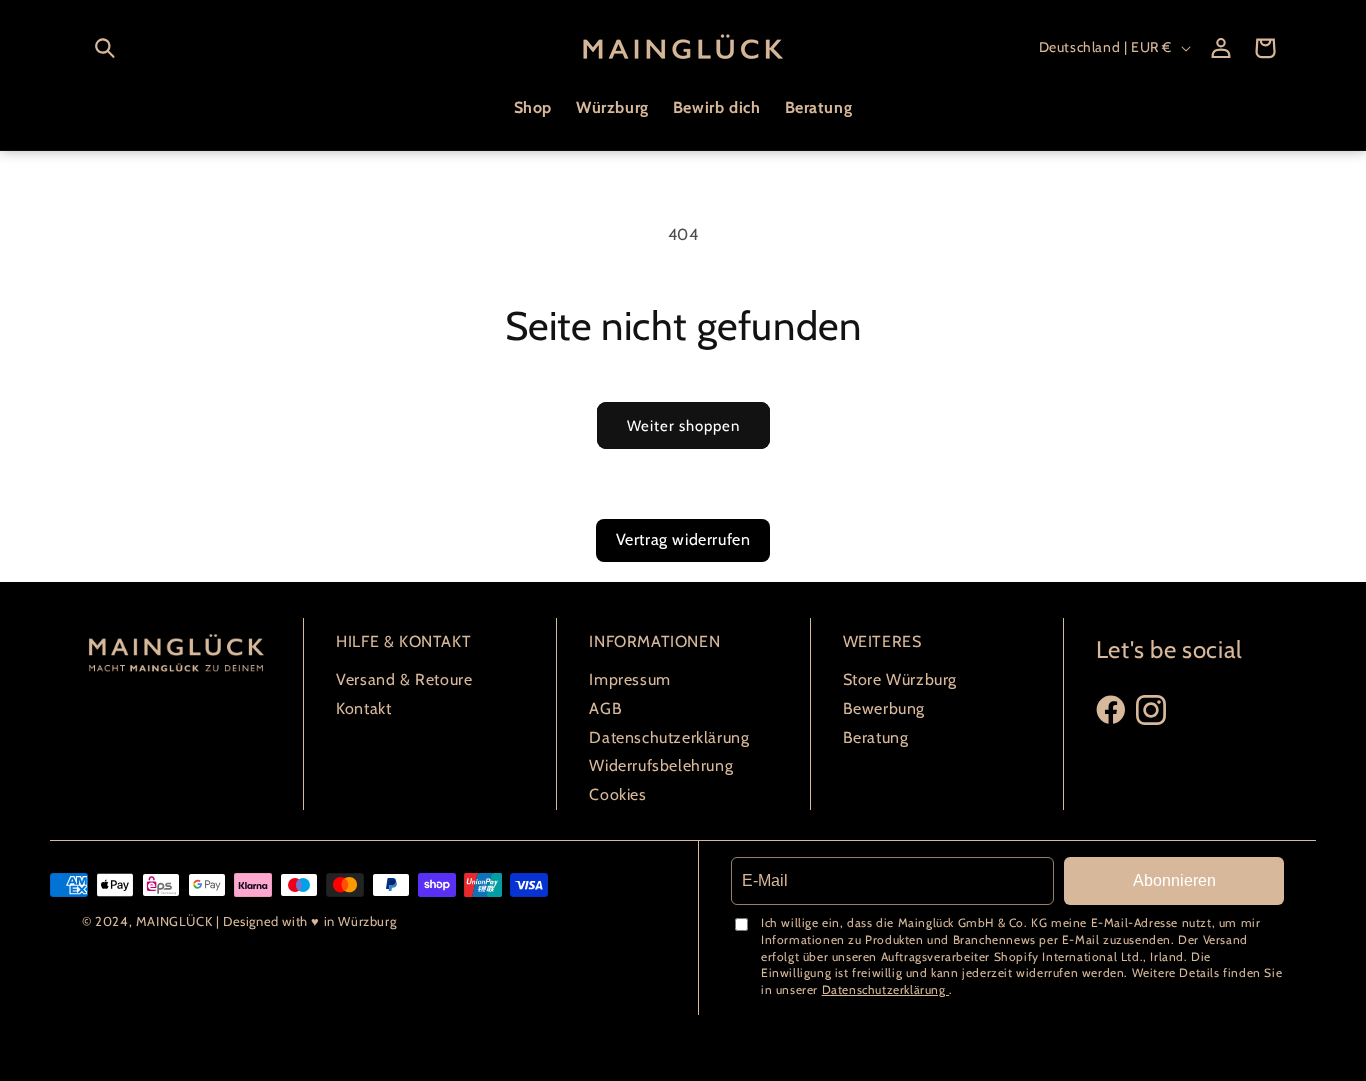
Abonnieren (1174, 880)
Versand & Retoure (404, 679)
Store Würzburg (900, 679)
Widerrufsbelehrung (661, 765)
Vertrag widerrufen (683, 539)
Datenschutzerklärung (669, 737)
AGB (605, 708)
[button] (105, 48)
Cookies (617, 794)
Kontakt (363, 708)
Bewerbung (884, 708)
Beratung (876, 737)
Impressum (629, 679)
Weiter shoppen (683, 426)
